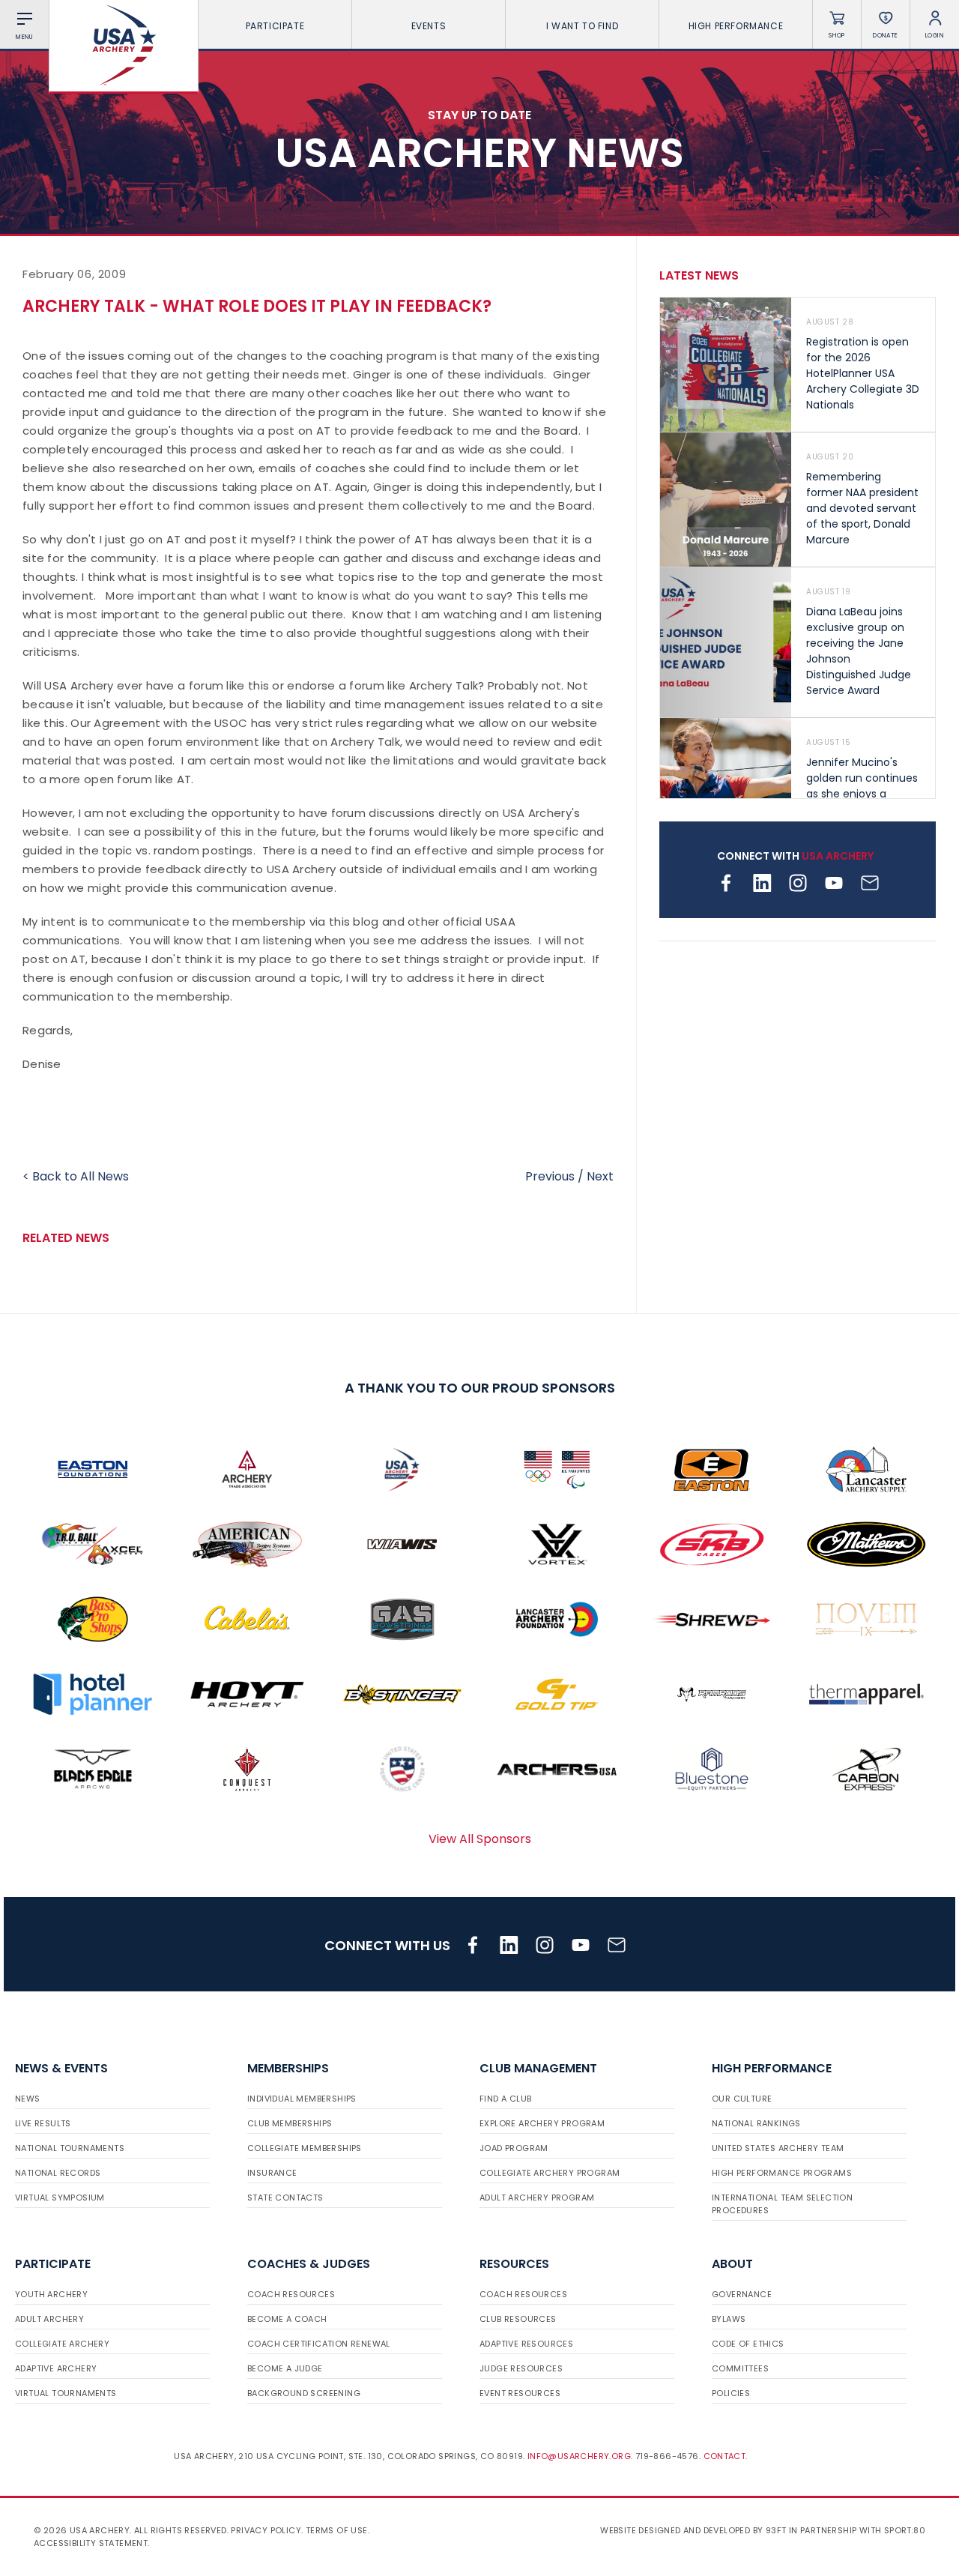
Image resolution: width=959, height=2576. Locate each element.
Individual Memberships (302, 2099)
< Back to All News (76, 1176)
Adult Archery (49, 2319)
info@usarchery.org (579, 2456)
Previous (550, 1176)
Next (600, 1176)
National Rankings (756, 2123)
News (28, 2099)
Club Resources (518, 2319)
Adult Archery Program (537, 2198)
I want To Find (582, 26)
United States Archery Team (778, 2148)
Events (429, 26)
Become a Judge (285, 2368)
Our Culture (742, 2099)
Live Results (43, 2123)
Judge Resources (521, 2368)
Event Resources (520, 2393)
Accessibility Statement (91, 2543)
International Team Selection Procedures (782, 2204)
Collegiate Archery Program (550, 2173)
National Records (58, 2173)
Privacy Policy (266, 2530)
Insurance (272, 2173)
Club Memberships (290, 2123)
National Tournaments (70, 2148)
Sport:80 (905, 2530)
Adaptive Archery (56, 2368)
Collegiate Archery (62, 2344)
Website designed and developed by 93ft (693, 2530)
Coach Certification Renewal (319, 2344)
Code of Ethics (748, 2344)
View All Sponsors (480, 1839)
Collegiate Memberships (305, 2148)
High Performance (736, 26)
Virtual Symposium (60, 2198)
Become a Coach (287, 2319)
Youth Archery (51, 2294)
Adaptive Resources (526, 2344)
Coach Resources (291, 2294)
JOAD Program (514, 2148)
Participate (275, 26)
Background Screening (304, 2393)
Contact (725, 2456)
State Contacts (285, 2198)
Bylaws (729, 2319)
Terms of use (337, 2530)
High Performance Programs (782, 2173)
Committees (740, 2368)
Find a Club (505, 2099)
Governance (742, 2294)
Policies (731, 2393)
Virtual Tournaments (66, 2393)
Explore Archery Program (542, 2123)
